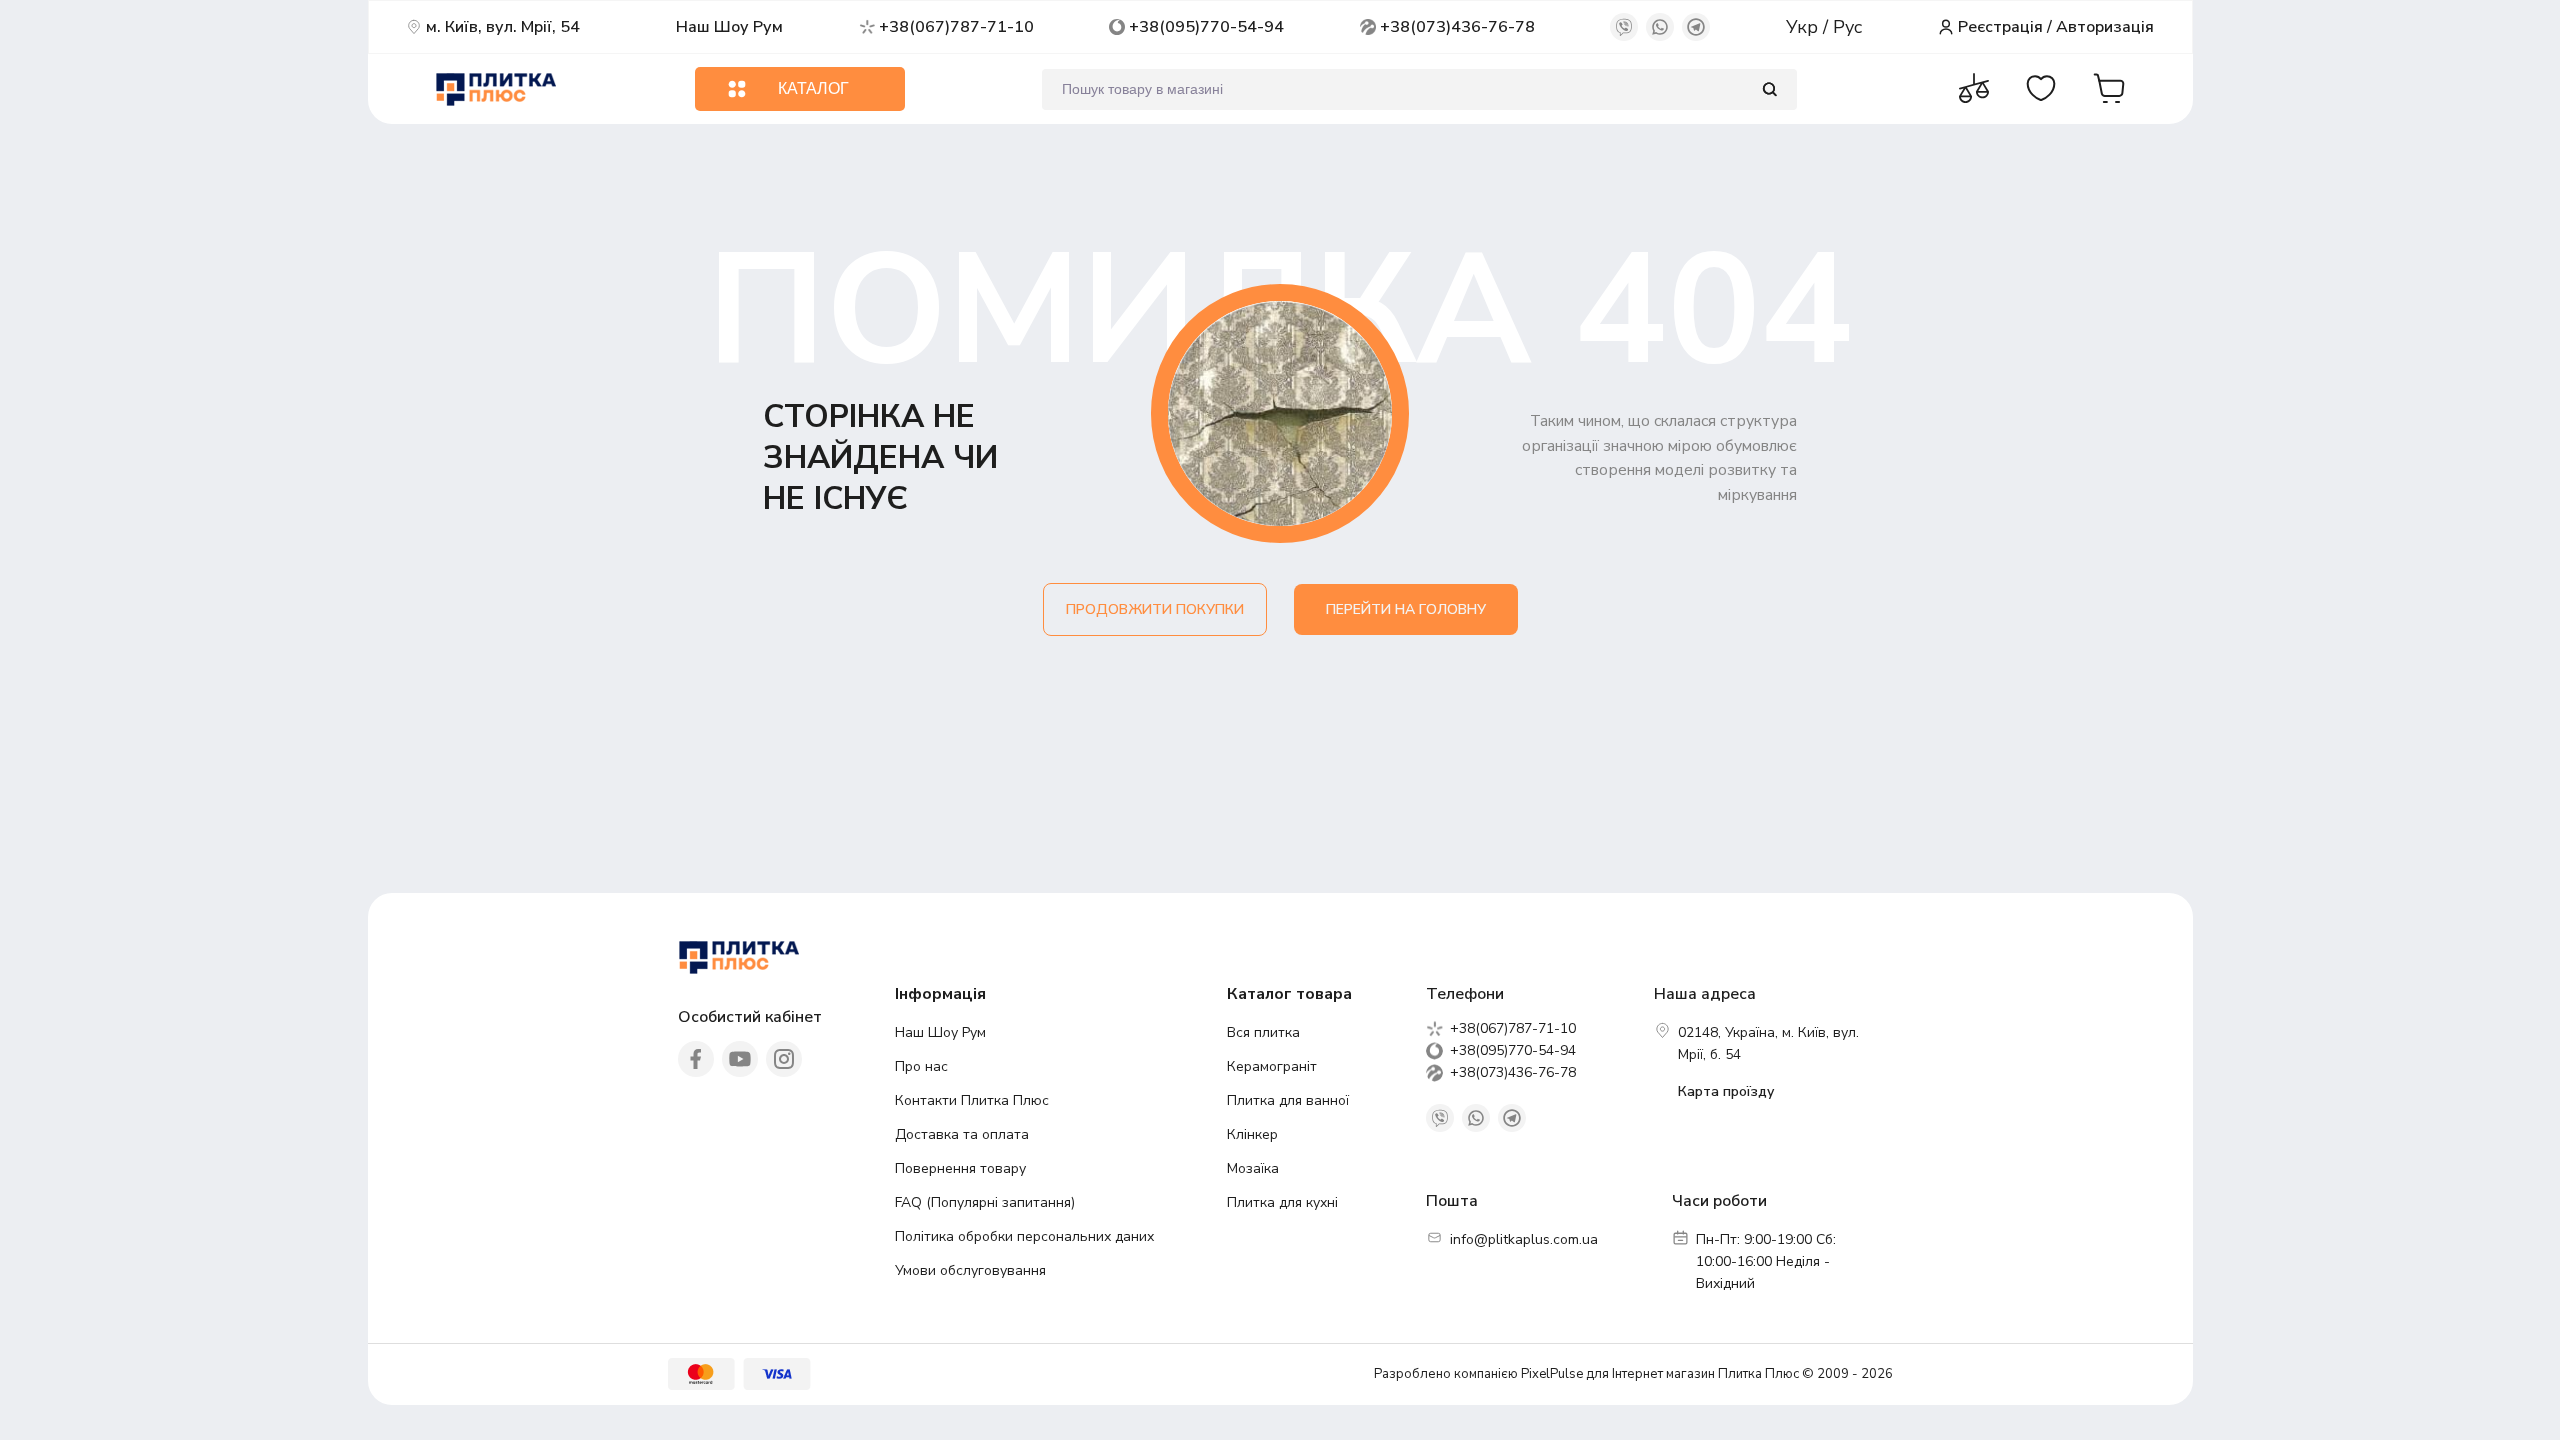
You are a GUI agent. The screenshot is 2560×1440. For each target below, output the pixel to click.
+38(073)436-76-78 (1457, 27)
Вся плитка (1263, 1032)
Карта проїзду (1726, 1091)
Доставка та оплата (962, 1134)
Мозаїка (1253, 1168)
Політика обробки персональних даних (1024, 1236)
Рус (1847, 27)
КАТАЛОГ (813, 88)
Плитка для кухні (1282, 1202)
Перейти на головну (1406, 609)
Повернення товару (960, 1168)
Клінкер (1252, 1134)
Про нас (921, 1066)
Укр (1804, 27)
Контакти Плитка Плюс (972, 1100)
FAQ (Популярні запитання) (985, 1202)
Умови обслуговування (970, 1270)
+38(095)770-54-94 (1206, 27)
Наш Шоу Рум (729, 27)
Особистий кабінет (750, 1017)
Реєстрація (2000, 27)
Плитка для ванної (1288, 1100)
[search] (1769, 89)
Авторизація (2105, 27)
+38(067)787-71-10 (956, 27)
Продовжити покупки (1155, 609)
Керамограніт (1272, 1066)
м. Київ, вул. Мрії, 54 (503, 27)
